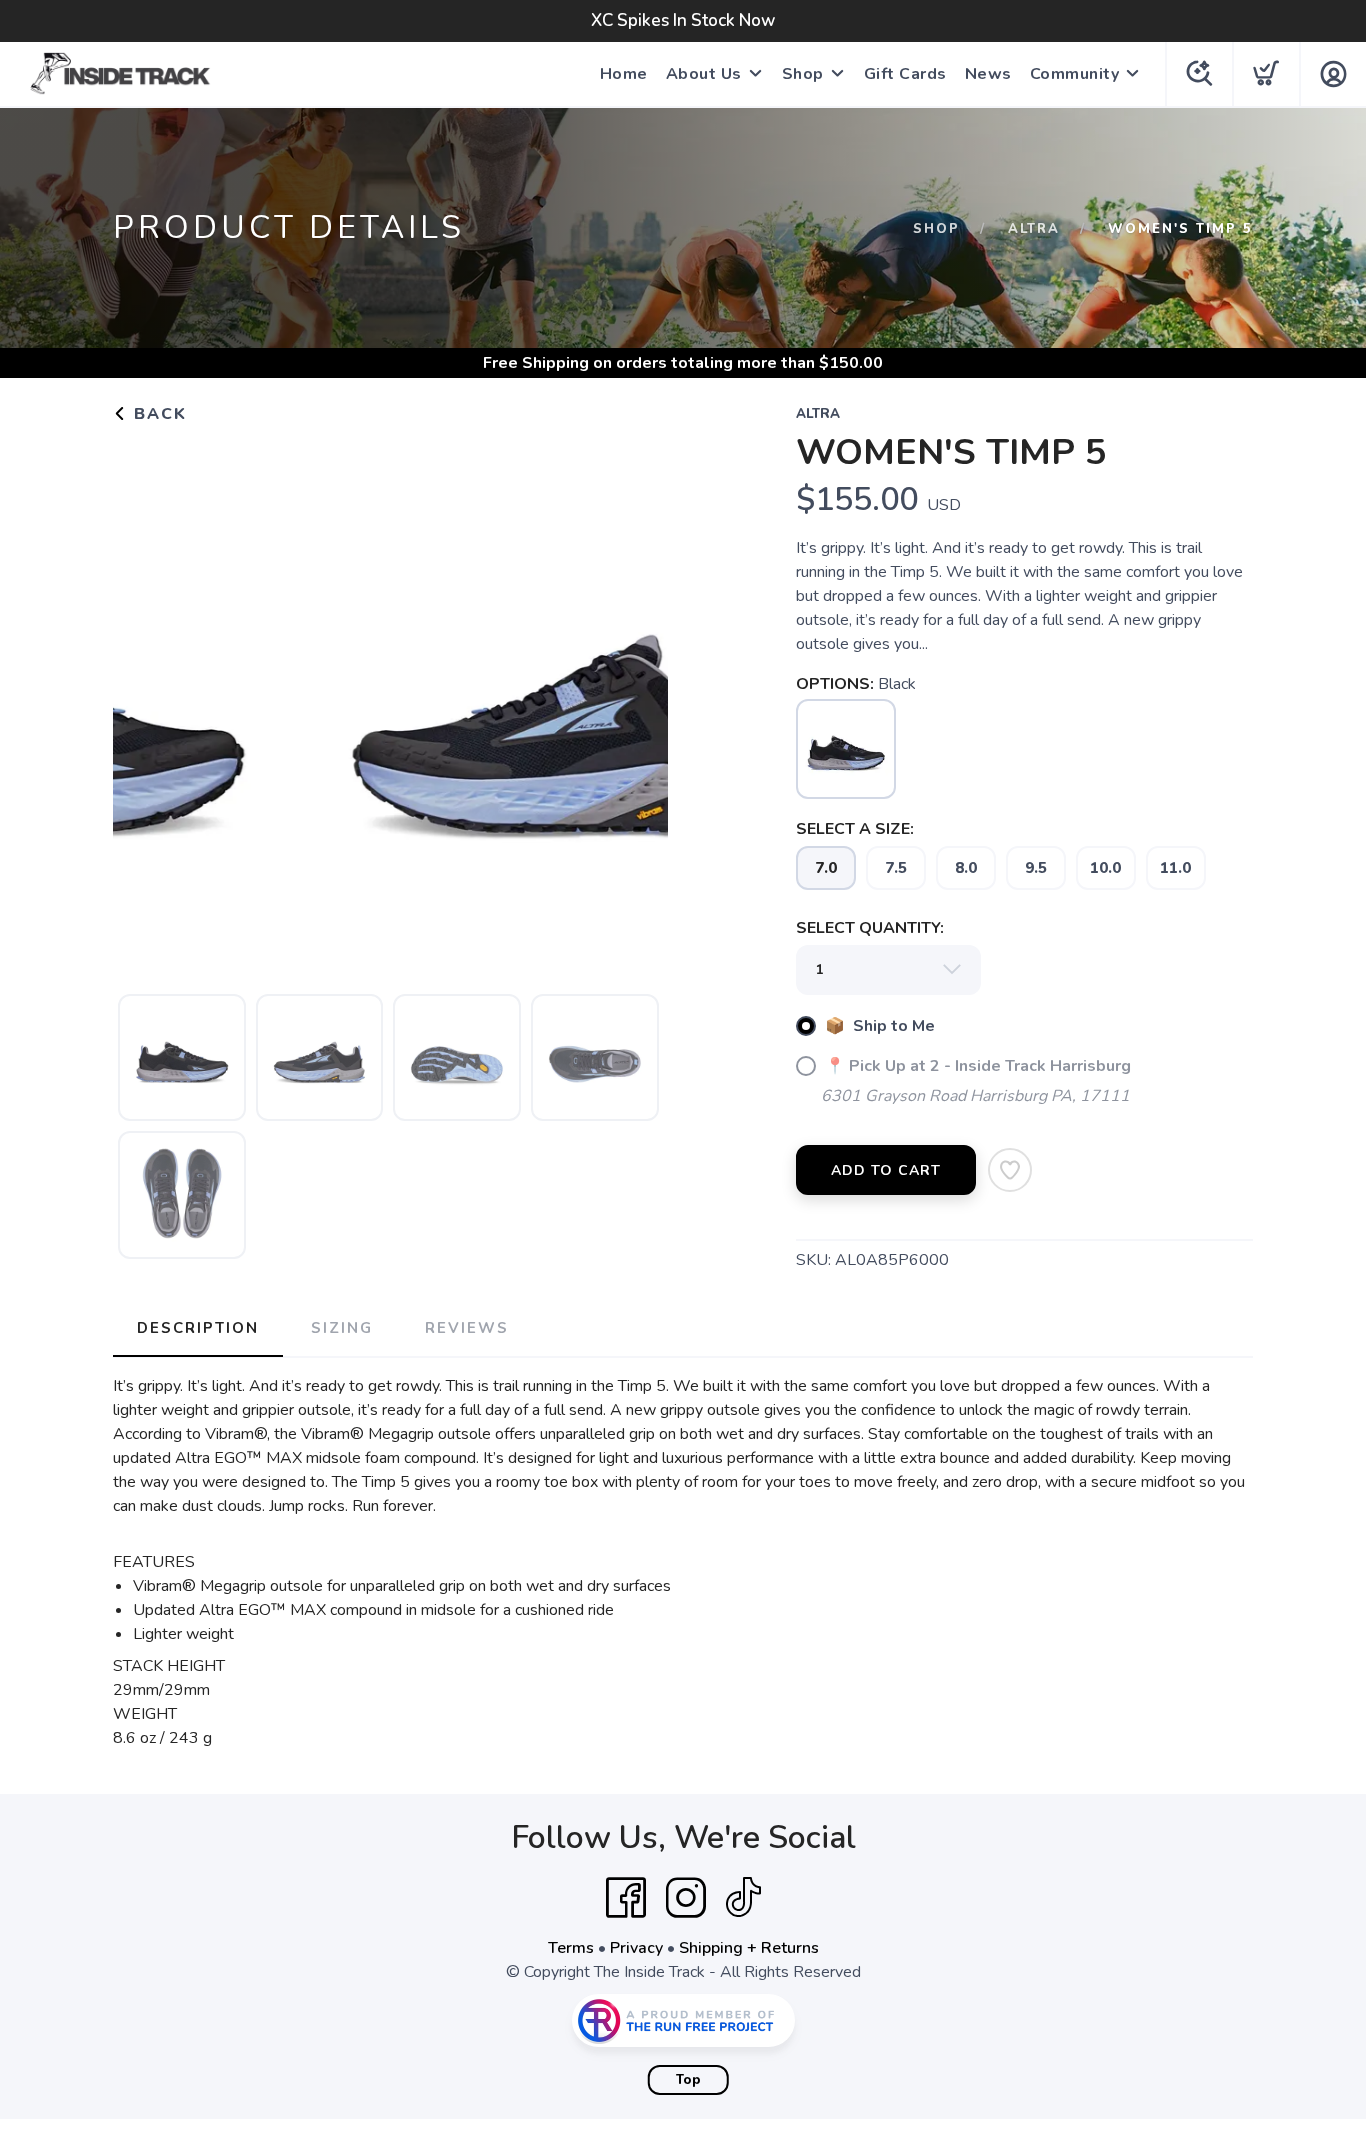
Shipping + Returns (749, 1948)
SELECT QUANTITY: (870, 928)
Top (688, 2080)
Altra (1034, 229)
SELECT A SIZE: (855, 829)
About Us (704, 74)
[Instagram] (686, 1898)
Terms (571, 1948)
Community (1075, 74)
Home (624, 74)
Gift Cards (905, 74)
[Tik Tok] (743, 1898)
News (988, 74)
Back (157, 414)
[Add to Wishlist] (1010, 1170)
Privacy (636, 1948)
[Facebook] (626, 1898)
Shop (803, 74)
